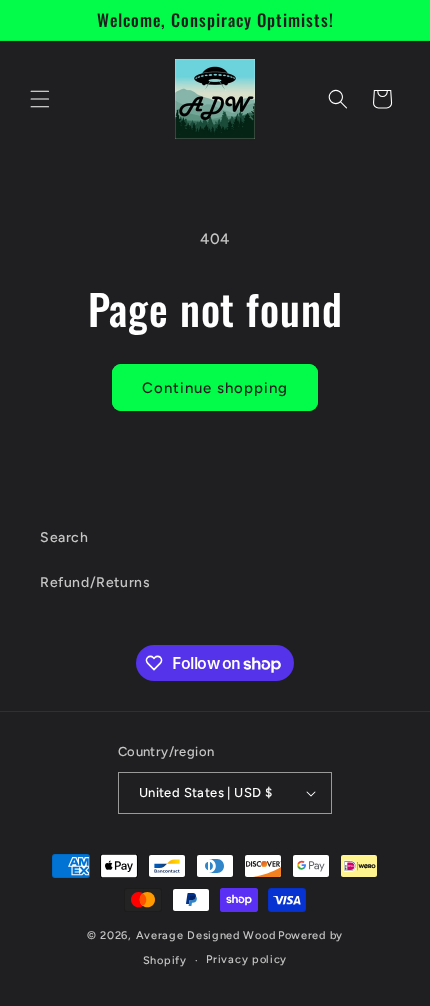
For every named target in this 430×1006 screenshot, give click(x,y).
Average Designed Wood (206, 935)
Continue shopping (215, 388)
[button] (40, 99)
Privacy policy (246, 959)
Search (64, 537)
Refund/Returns (95, 582)
